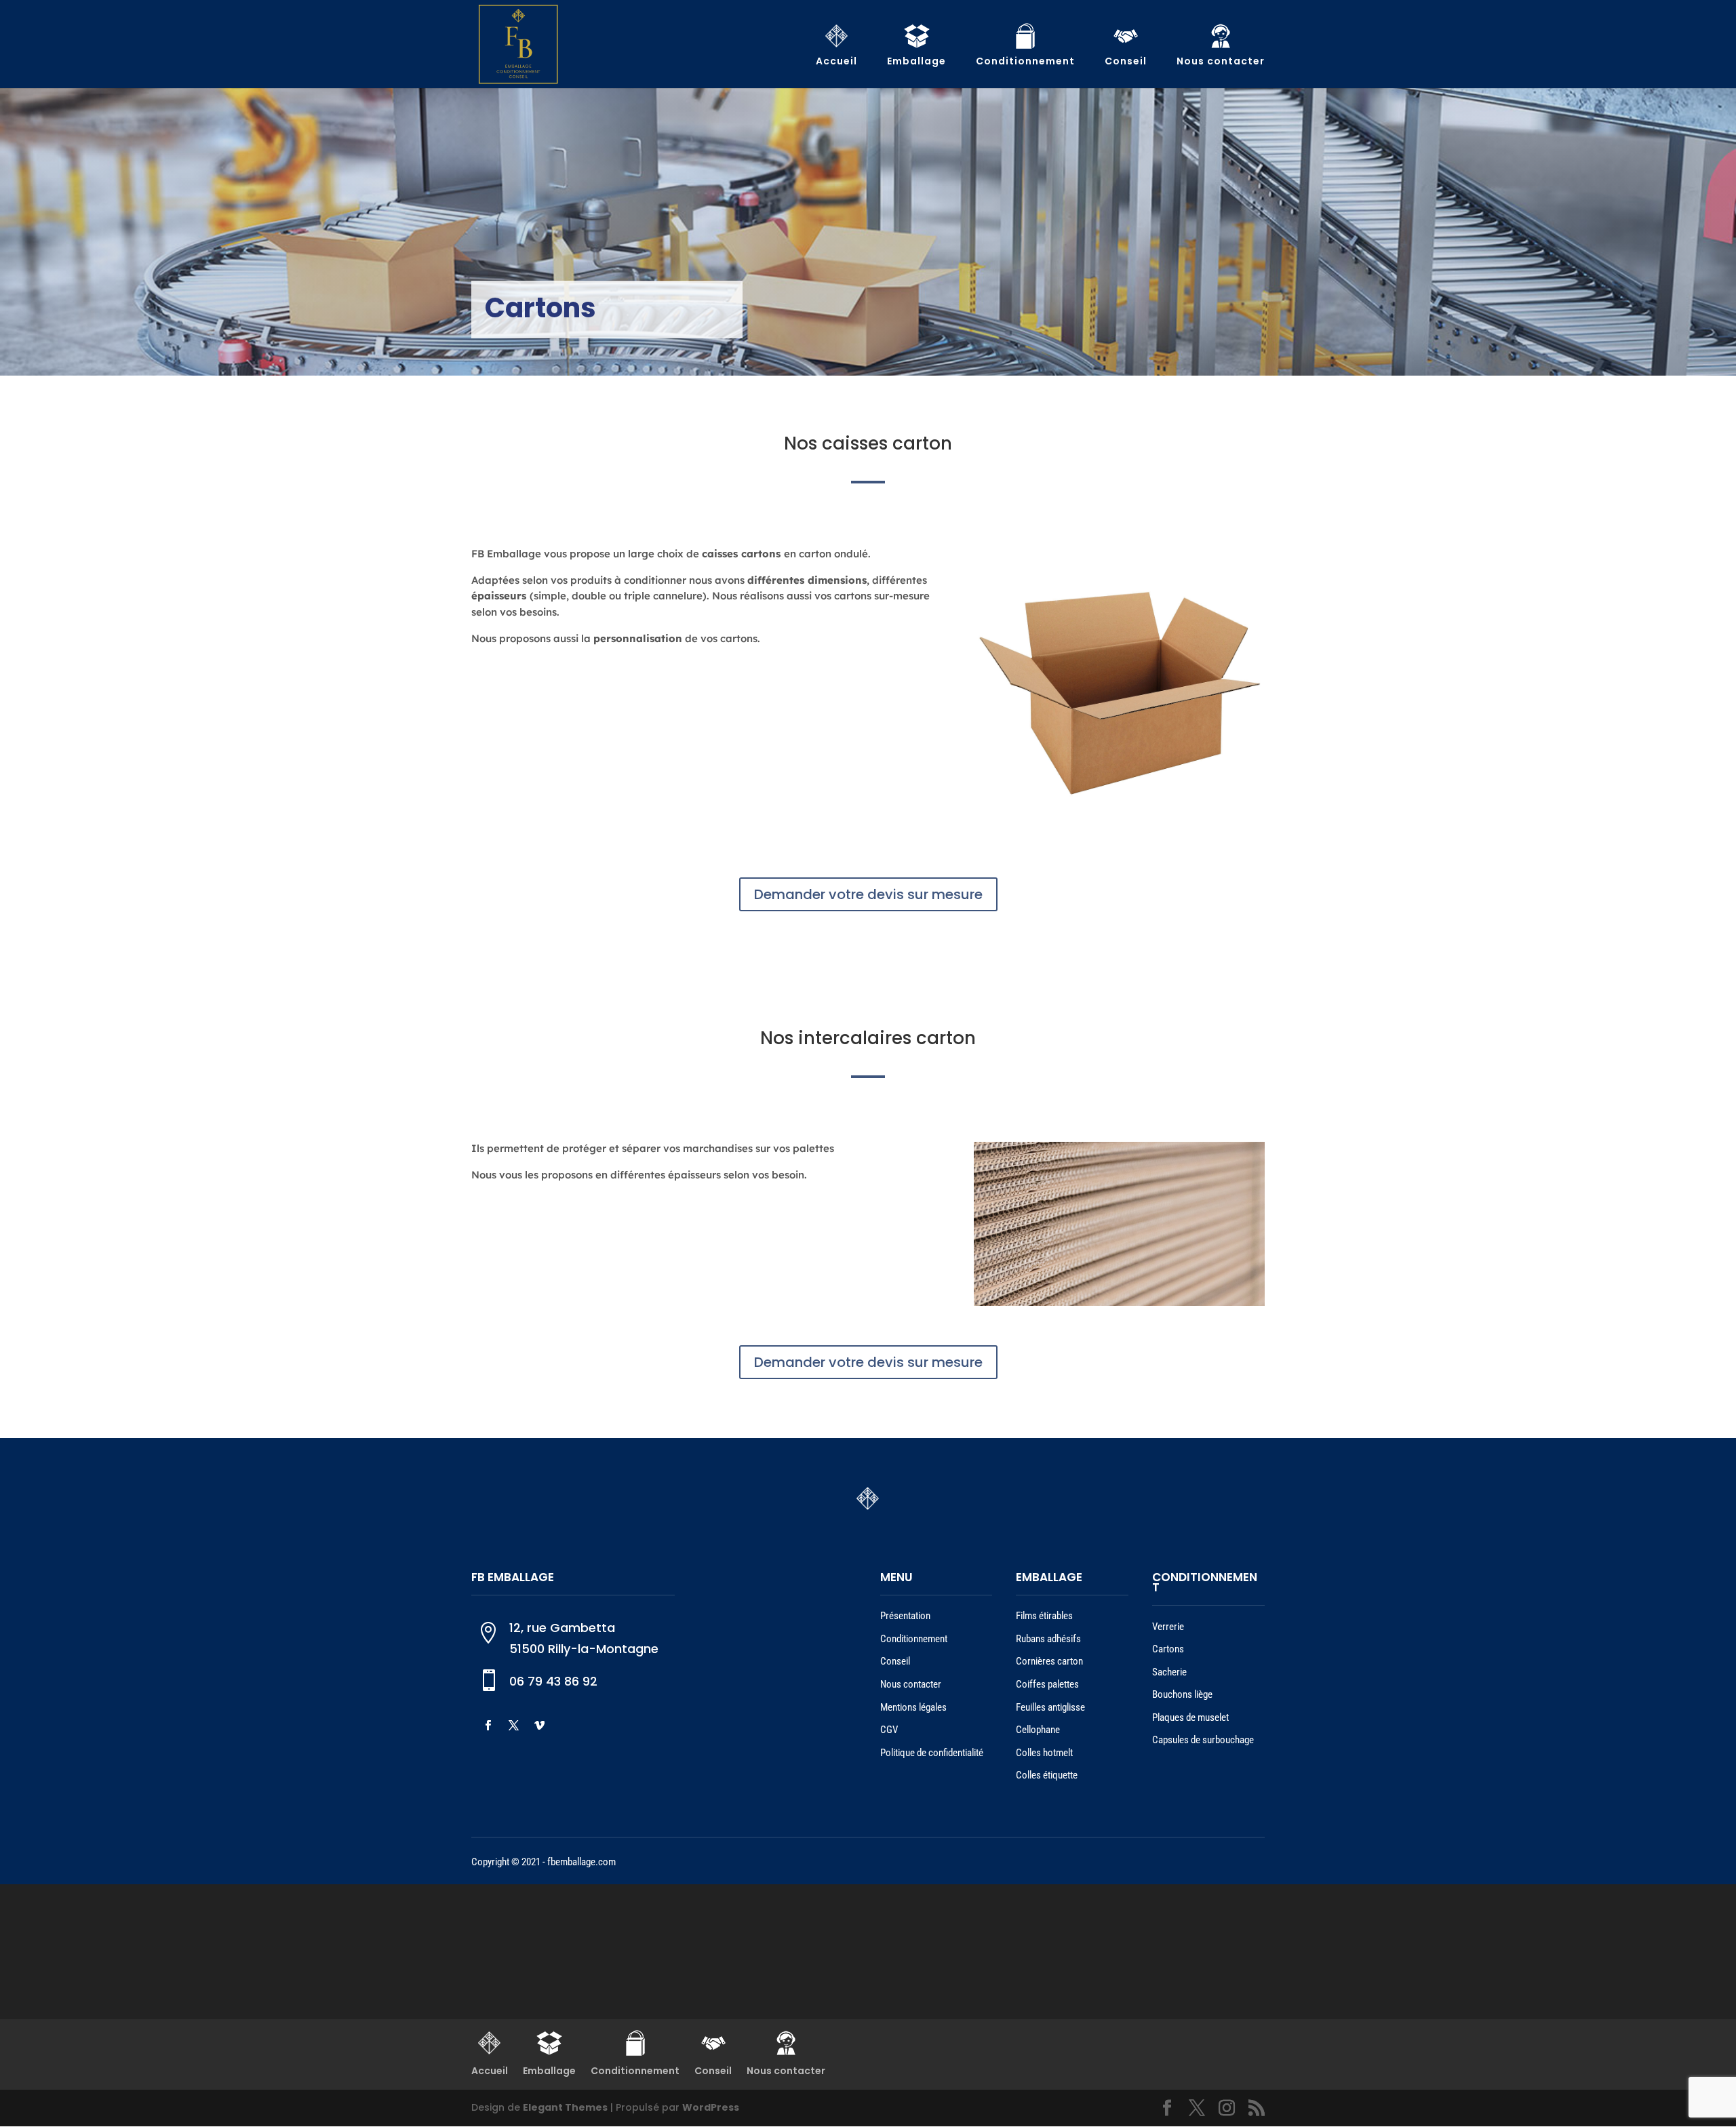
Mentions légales (913, 1707)
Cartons (1168, 1649)
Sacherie (1169, 1672)
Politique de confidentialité (932, 1753)
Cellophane (1038, 1730)
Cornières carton (1049, 1661)
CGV (889, 1730)
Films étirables (1044, 1616)
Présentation (905, 1616)
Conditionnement (914, 1639)
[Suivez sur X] (513, 1726)
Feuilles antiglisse (1050, 1707)
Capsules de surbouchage (1203, 1740)
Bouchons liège (1182, 1694)
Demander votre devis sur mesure (868, 894)
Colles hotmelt (1044, 1753)
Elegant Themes (565, 2107)
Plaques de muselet (1190, 1717)
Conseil (895, 1661)
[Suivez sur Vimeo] (539, 1726)
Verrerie (1168, 1627)
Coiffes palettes (1047, 1684)
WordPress (711, 2107)
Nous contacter (911, 1684)
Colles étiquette (1047, 1775)
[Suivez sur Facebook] (488, 1726)
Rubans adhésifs (1048, 1639)
